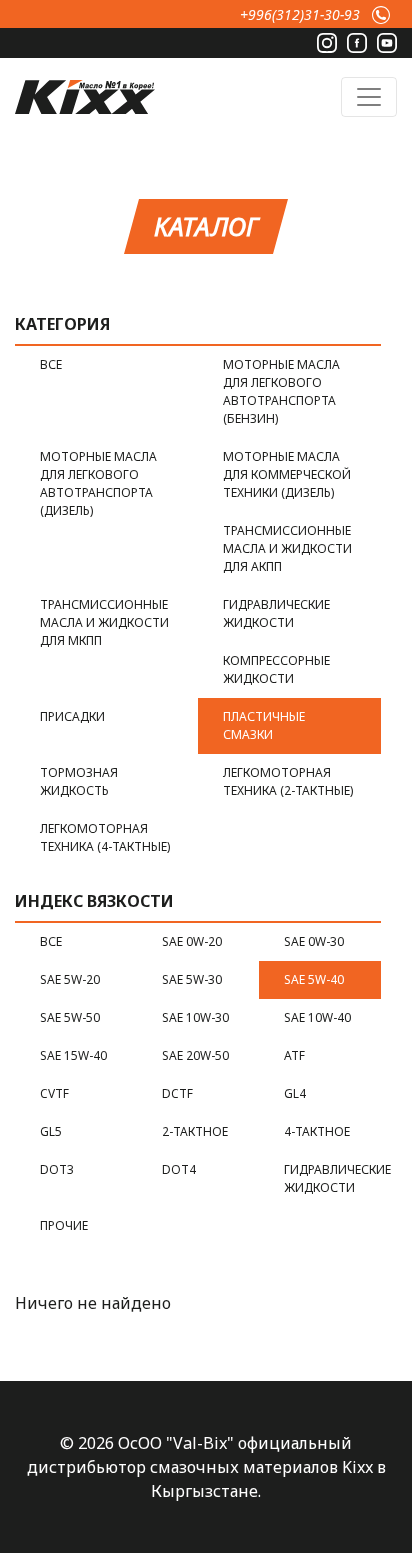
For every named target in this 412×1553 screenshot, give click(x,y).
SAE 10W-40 (317, 1017)
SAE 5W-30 (192, 979)
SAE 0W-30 (314, 941)
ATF (294, 1055)
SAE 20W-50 (195, 1055)
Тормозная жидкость (79, 781)
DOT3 (57, 1169)
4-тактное (317, 1131)
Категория (62, 324)
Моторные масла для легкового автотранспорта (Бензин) (281, 391)
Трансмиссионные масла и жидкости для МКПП (104, 622)
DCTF (177, 1093)
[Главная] (85, 94)
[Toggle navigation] (369, 97)
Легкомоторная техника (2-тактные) (288, 781)
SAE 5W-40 (314, 979)
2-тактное (195, 1131)
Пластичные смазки (264, 725)
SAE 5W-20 (70, 979)
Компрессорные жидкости (276, 669)
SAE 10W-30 (195, 1017)
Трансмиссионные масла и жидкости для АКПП (287, 548)
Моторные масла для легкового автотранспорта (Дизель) (98, 483)
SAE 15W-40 (73, 1055)
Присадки (72, 716)
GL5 (51, 1131)
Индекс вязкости (94, 901)
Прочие (64, 1225)
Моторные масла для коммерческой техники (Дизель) (287, 474)
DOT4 (179, 1169)
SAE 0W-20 (192, 941)
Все (51, 364)
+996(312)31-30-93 (300, 14)
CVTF (54, 1093)
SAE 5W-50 (70, 1017)
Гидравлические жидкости (276, 613)
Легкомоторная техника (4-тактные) (105, 837)
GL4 (295, 1093)
